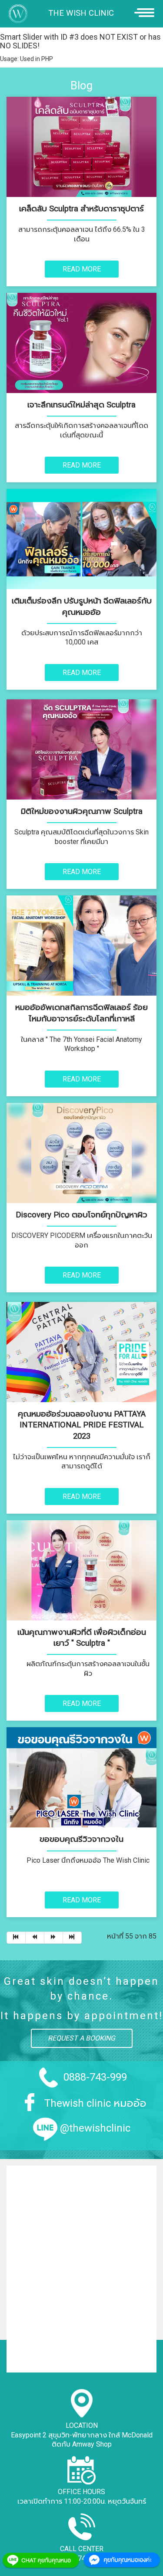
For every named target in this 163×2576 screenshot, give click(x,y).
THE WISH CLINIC (81, 13)
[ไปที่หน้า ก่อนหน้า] (35, 1938)
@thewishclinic (95, 2128)
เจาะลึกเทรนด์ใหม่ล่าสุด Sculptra (81, 405)
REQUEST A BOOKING (81, 2038)
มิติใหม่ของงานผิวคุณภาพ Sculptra (82, 811)
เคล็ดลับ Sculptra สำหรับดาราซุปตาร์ (81, 209)
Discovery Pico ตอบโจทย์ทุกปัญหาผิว (81, 1215)
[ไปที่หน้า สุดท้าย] (72, 1938)
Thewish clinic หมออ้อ (95, 2103)
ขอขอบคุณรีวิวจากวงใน (81, 1839)
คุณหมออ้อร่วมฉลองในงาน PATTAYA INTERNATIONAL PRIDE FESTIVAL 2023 (82, 1425)
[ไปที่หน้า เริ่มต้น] (16, 1938)
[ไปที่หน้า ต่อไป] (54, 1938)
